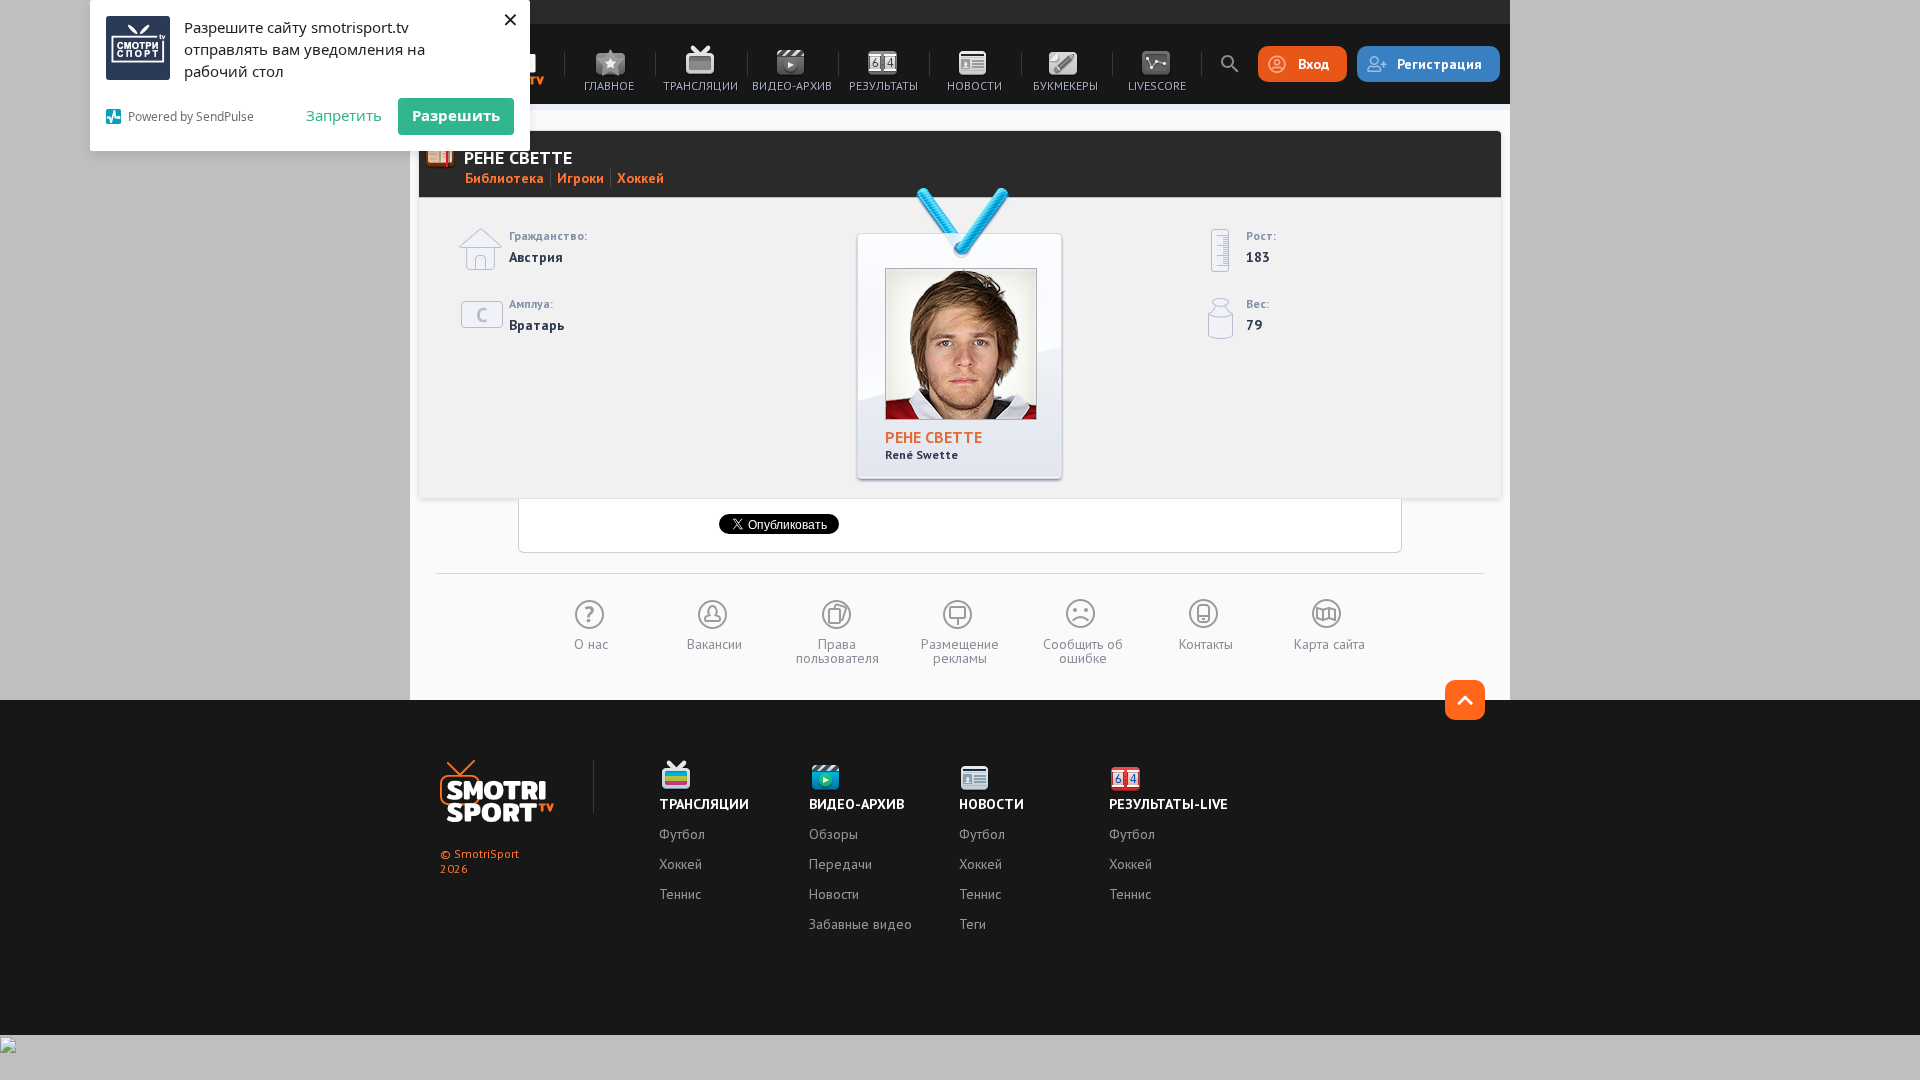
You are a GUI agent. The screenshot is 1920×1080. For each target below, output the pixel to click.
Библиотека (504, 178)
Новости (974, 85)
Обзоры (833, 834)
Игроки (580, 178)
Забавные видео (860, 924)
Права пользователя (837, 650)
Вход (1313, 64)
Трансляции (700, 85)
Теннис (680, 894)
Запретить (344, 115)
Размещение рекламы (960, 650)
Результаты (883, 85)
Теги (972, 924)
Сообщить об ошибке (1083, 650)
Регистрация (1439, 64)
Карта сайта (1329, 643)
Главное (609, 85)
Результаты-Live (1168, 804)
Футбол (682, 834)
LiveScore (1157, 85)
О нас (591, 643)
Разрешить (456, 115)
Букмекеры (1065, 85)
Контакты (1206, 643)
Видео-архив (792, 85)
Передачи (840, 864)
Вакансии (714, 643)
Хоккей (640, 178)
